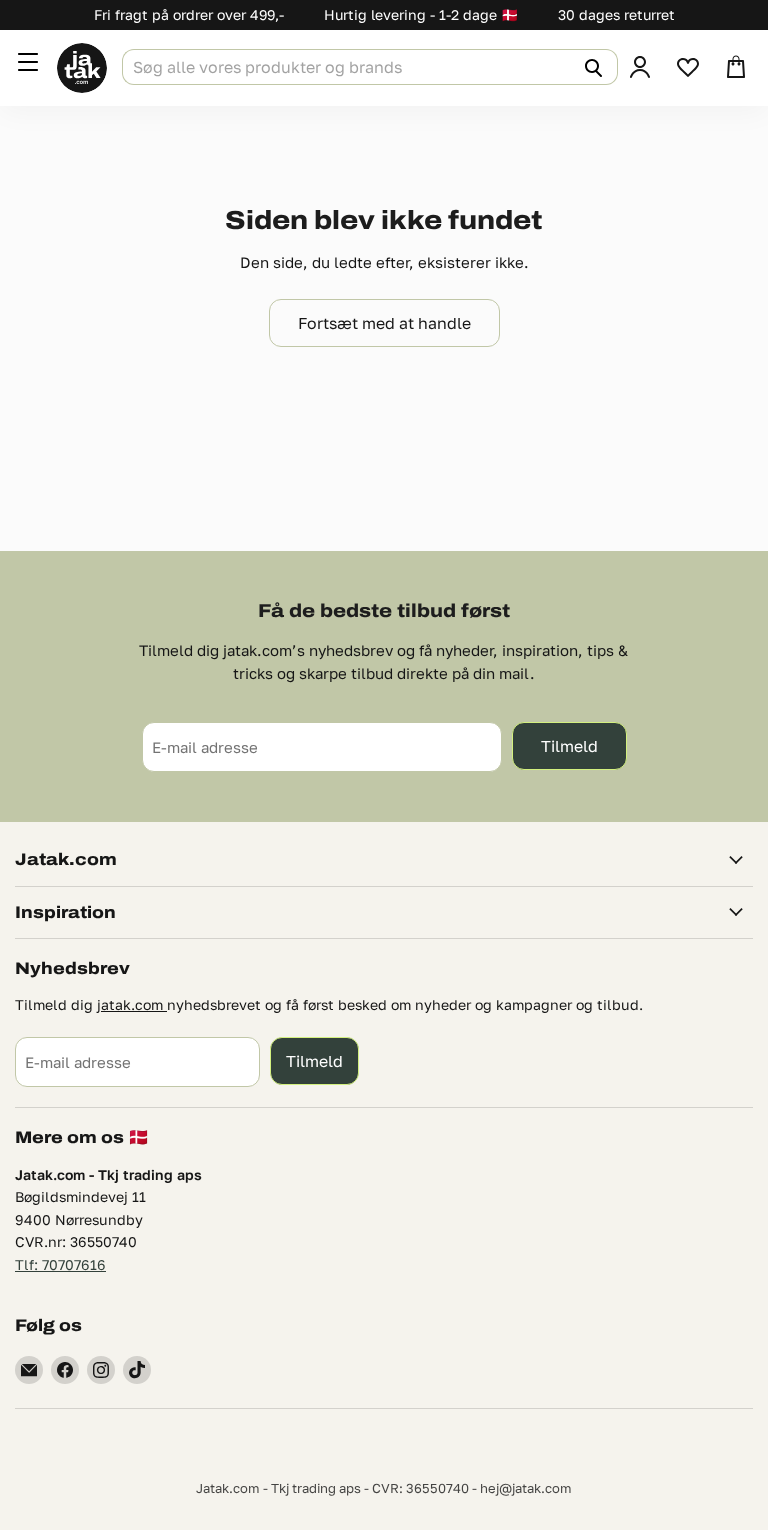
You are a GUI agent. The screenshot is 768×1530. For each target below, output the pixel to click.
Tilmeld (569, 745)
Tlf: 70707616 (60, 1264)
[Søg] (591, 67)
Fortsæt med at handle (384, 322)
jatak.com (132, 1004)
